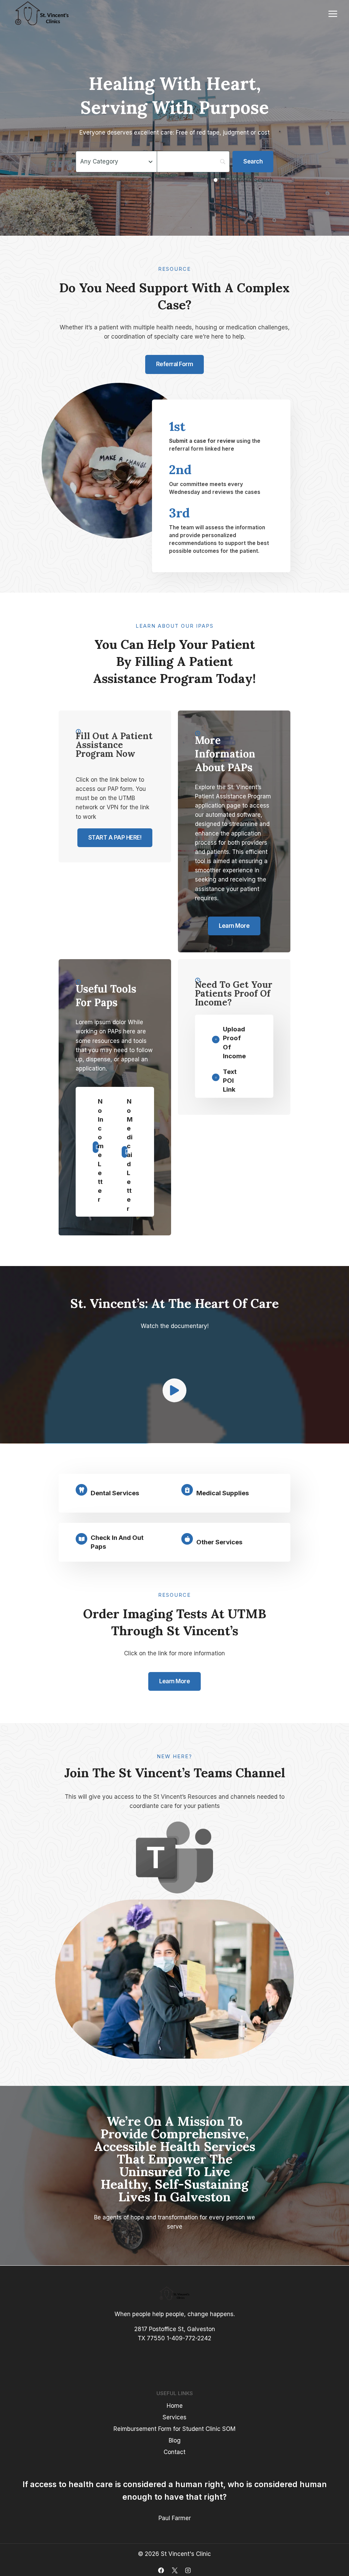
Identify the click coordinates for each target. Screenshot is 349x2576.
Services (174, 2417)
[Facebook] (161, 2570)
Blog (175, 2440)
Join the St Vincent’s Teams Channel (175, 1773)
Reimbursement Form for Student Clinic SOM (174, 2429)
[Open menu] (333, 14)
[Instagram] (188, 2570)
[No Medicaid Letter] (123, 1155)
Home (175, 2406)
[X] (174, 2570)
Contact (174, 2452)
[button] (174, 1390)
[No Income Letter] (94, 1151)
